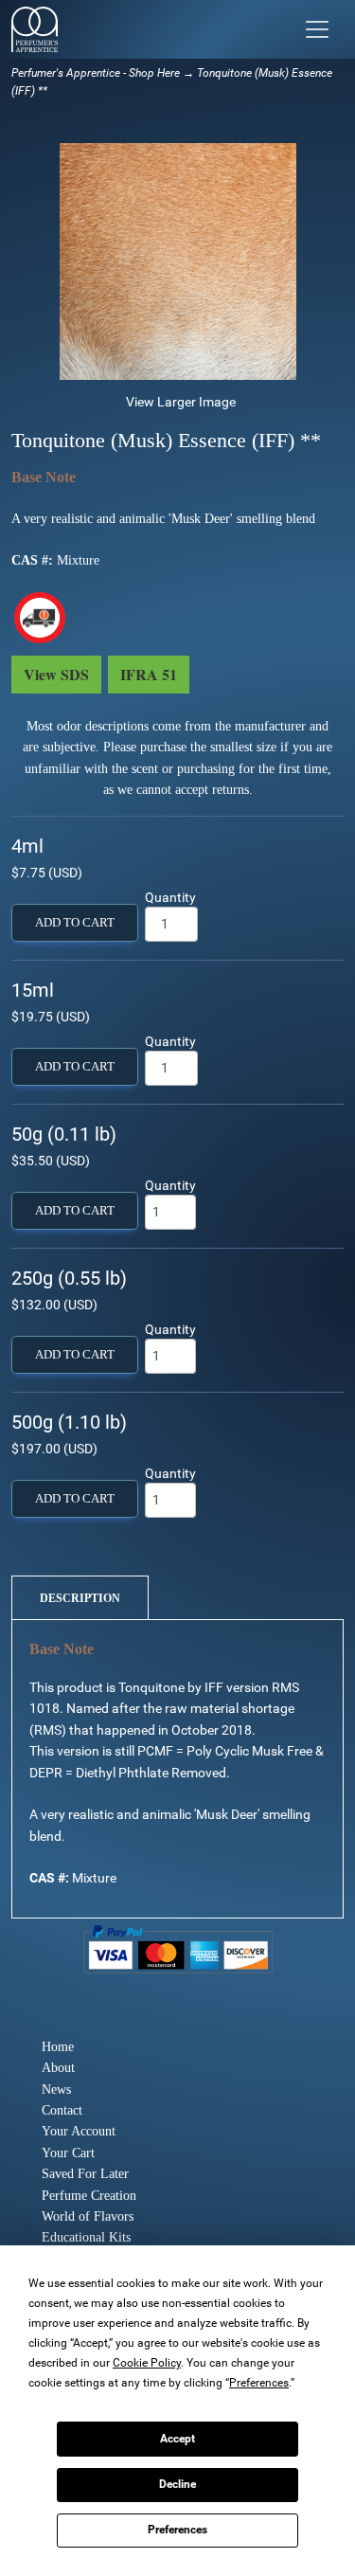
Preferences (177, 2530)
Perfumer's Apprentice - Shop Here (96, 73)
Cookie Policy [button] (147, 2363)
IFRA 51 (149, 674)
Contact (62, 2110)
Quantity (170, 897)
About (58, 2068)
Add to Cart (75, 923)
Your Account (79, 2131)
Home (58, 2047)
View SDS (56, 674)
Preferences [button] (259, 2383)
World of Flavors (88, 2216)
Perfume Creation (89, 2196)
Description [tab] (80, 1598)
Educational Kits (86, 2237)
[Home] (35, 29)
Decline (177, 2484)
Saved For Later (85, 2174)
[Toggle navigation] (317, 29)
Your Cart (68, 2153)
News (56, 2090)
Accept (177, 2439)
